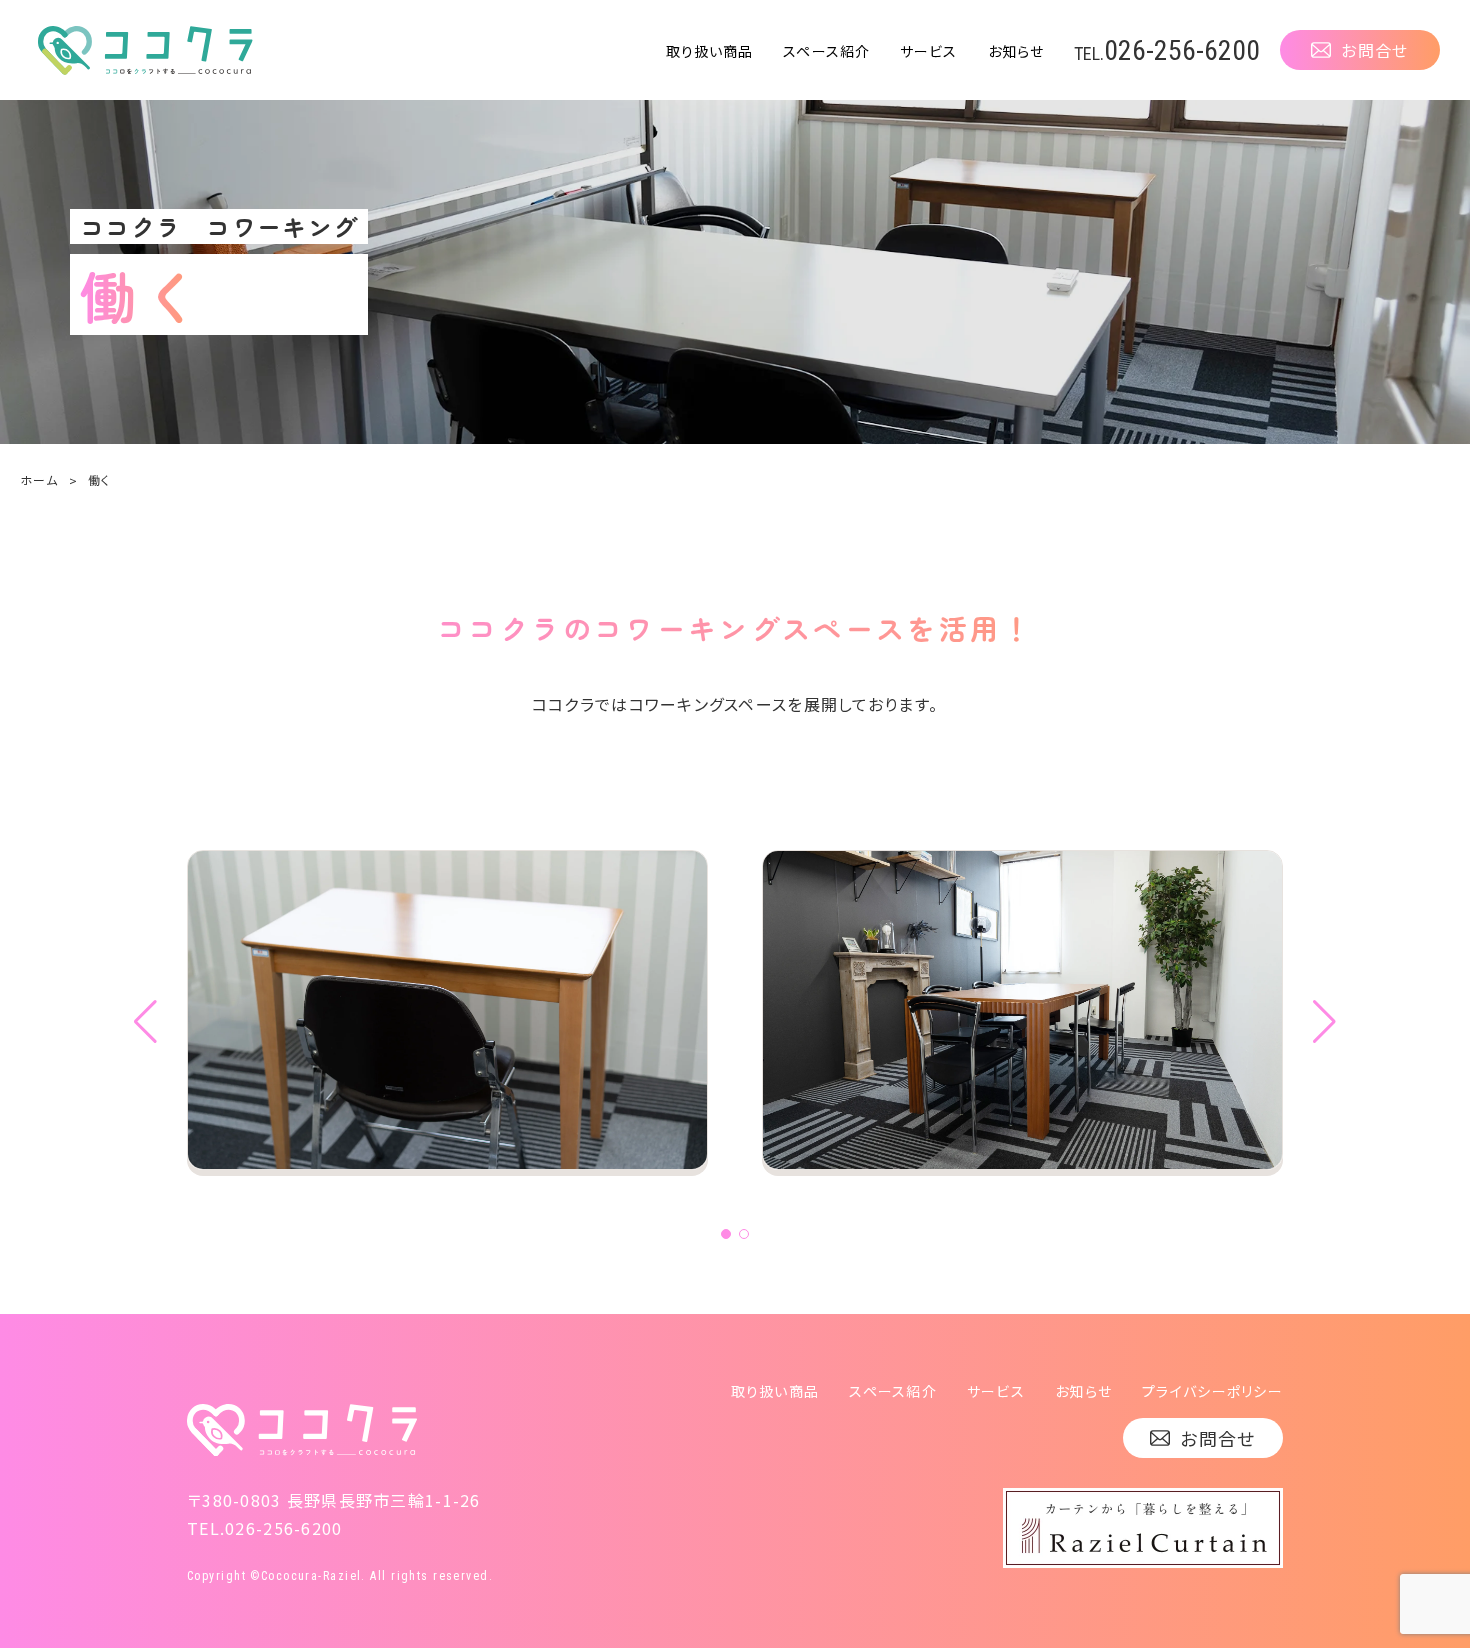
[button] (726, 1234)
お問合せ (1374, 50)
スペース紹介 (826, 51)
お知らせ (1016, 51)
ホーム (39, 479)
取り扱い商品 (710, 51)
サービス (928, 51)
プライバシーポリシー (1212, 1391)
